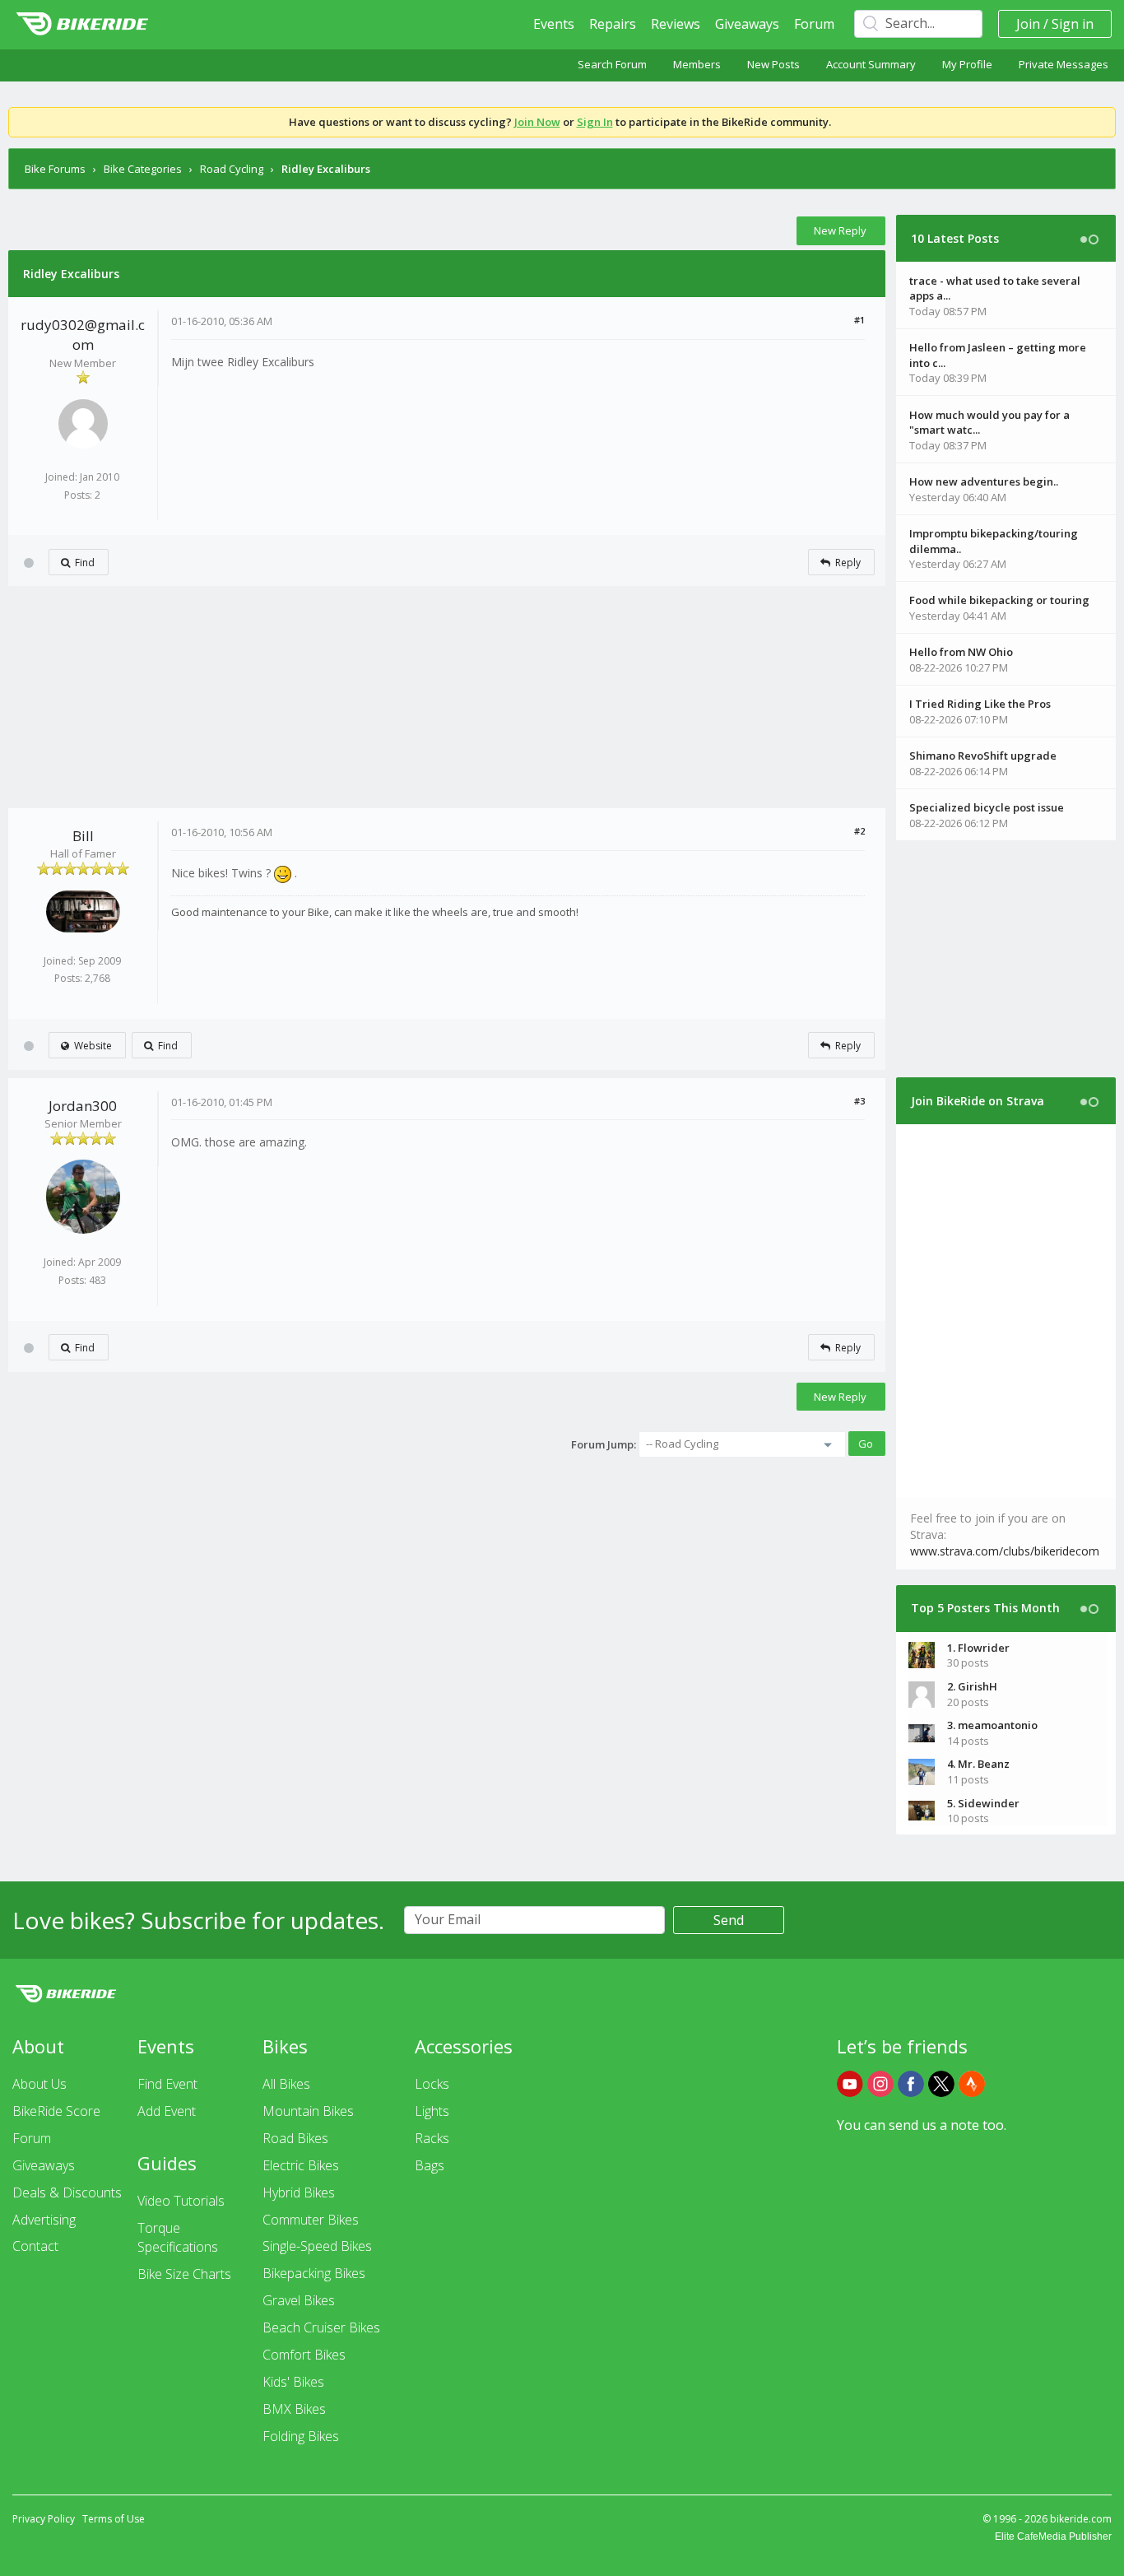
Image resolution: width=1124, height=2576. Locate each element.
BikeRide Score (56, 2111)
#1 (859, 320)
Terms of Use (114, 2519)
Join (1028, 24)
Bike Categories (143, 169)
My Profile (967, 64)
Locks (432, 2084)
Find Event (167, 2084)
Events (554, 24)
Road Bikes (295, 2138)
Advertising (44, 2220)
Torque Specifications (178, 2237)
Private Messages (1064, 64)
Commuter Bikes (311, 2220)
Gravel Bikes (299, 2300)
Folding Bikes (301, 2436)
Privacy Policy (44, 2519)
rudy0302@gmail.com (83, 335)
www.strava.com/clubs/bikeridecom (1005, 1551)
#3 (859, 1101)
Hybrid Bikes (299, 2192)
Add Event (167, 2111)
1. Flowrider (978, 1648)
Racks (432, 2138)
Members (697, 64)
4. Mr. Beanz (978, 1764)
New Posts (773, 64)
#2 (859, 831)
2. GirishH (972, 1686)
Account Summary (871, 64)
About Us (39, 2084)
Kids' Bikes (293, 2382)
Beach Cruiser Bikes (321, 2327)
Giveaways (747, 24)
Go (866, 1444)
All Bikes (286, 2084)
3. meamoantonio (992, 1725)
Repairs (613, 24)
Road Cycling (232, 169)
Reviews (676, 24)
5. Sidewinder (983, 1803)
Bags (430, 2165)
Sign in (1073, 24)
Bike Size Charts (184, 2274)
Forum (814, 24)
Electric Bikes (301, 2165)
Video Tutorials (181, 2201)
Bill (83, 836)
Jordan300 (83, 1106)
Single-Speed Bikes (317, 2246)
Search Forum (612, 64)
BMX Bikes (294, 2409)
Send (729, 1920)
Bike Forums (55, 169)
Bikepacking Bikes (314, 2273)
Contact (35, 2246)
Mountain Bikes (308, 2111)
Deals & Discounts (67, 2192)
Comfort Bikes (304, 2355)
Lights (432, 2111)
